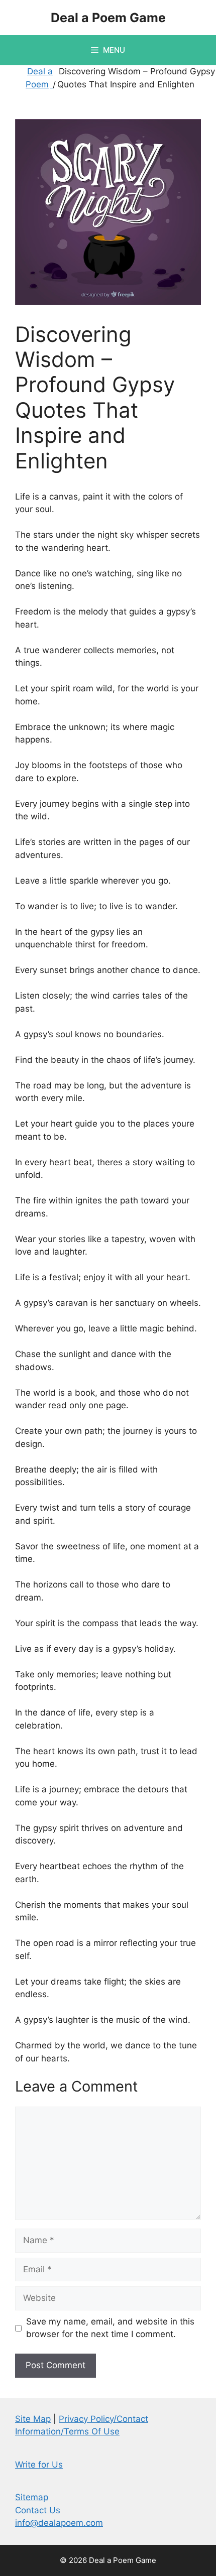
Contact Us (38, 2510)
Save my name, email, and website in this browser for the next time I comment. (110, 2328)
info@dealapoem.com (59, 2523)
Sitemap (32, 2497)
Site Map (33, 2419)
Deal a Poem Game (108, 18)
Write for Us (39, 2465)
